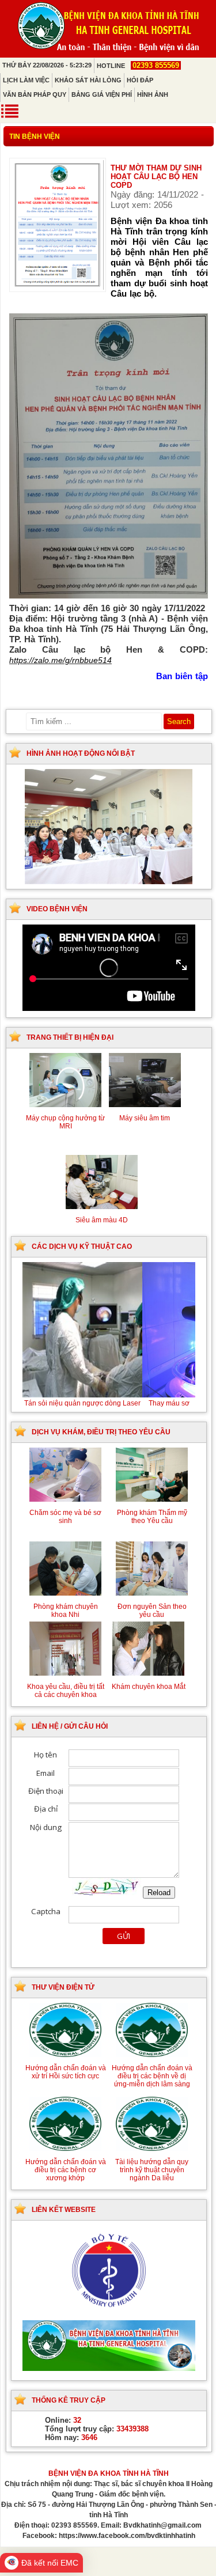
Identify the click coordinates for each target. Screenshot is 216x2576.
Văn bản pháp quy (35, 94)
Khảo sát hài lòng (88, 80)
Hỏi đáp (140, 80)
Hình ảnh (153, 94)
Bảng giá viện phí (102, 94)
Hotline (138, 66)
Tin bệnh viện (35, 137)
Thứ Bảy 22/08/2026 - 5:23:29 (47, 65)
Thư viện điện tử (63, 1987)
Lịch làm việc (26, 80)
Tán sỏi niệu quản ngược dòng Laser (109, 1403)
